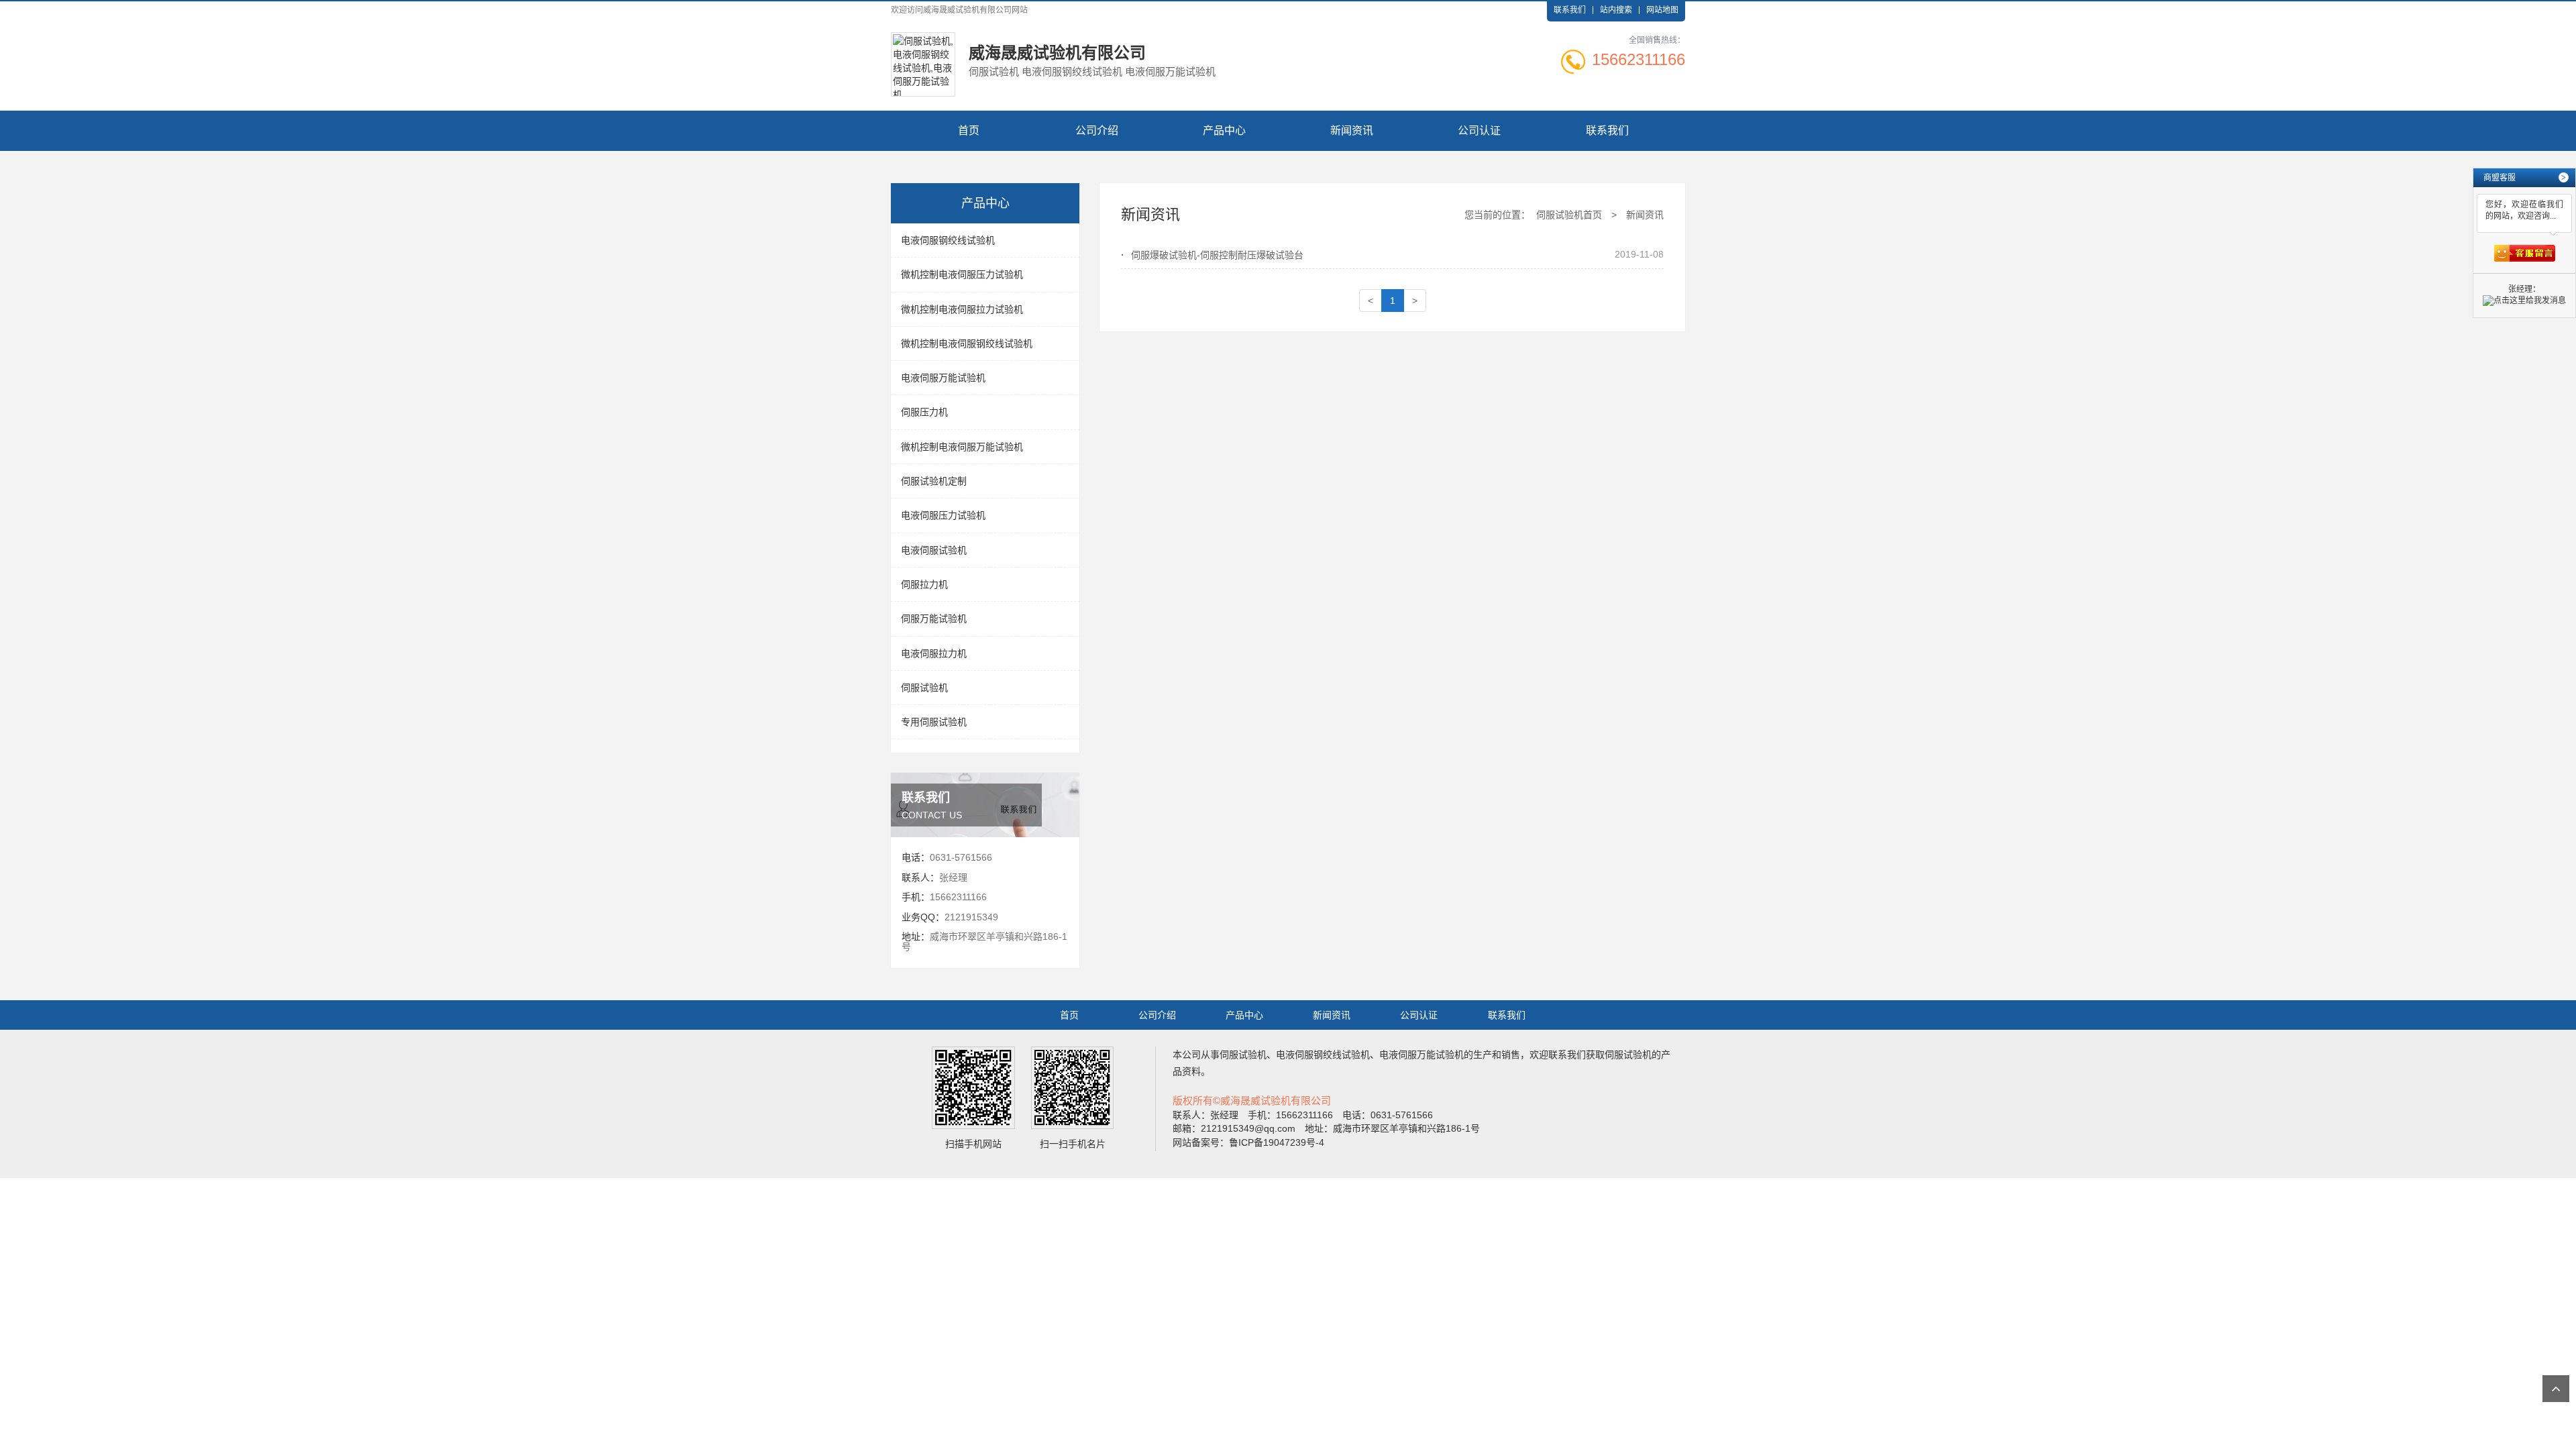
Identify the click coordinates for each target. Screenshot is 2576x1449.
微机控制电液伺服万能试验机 (962, 447)
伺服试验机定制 (934, 481)
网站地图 (1662, 10)
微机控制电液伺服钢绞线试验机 (967, 343)
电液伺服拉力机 (934, 653)
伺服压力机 (924, 412)
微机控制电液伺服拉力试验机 (962, 309)
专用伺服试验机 (934, 722)
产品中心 (1224, 130)
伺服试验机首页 (1569, 215)
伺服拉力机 (924, 584)
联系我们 (1570, 10)
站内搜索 (1616, 10)
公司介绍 (1097, 130)
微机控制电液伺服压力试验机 (962, 274)
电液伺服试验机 (934, 550)
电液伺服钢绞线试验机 (948, 240)
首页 (969, 130)
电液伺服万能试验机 (943, 378)
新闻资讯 (1352, 130)
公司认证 (1479, 130)
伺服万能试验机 (934, 619)
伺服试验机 (924, 688)
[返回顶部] (2556, 1389)
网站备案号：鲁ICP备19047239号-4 (1248, 1142)
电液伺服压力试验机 (943, 515)
